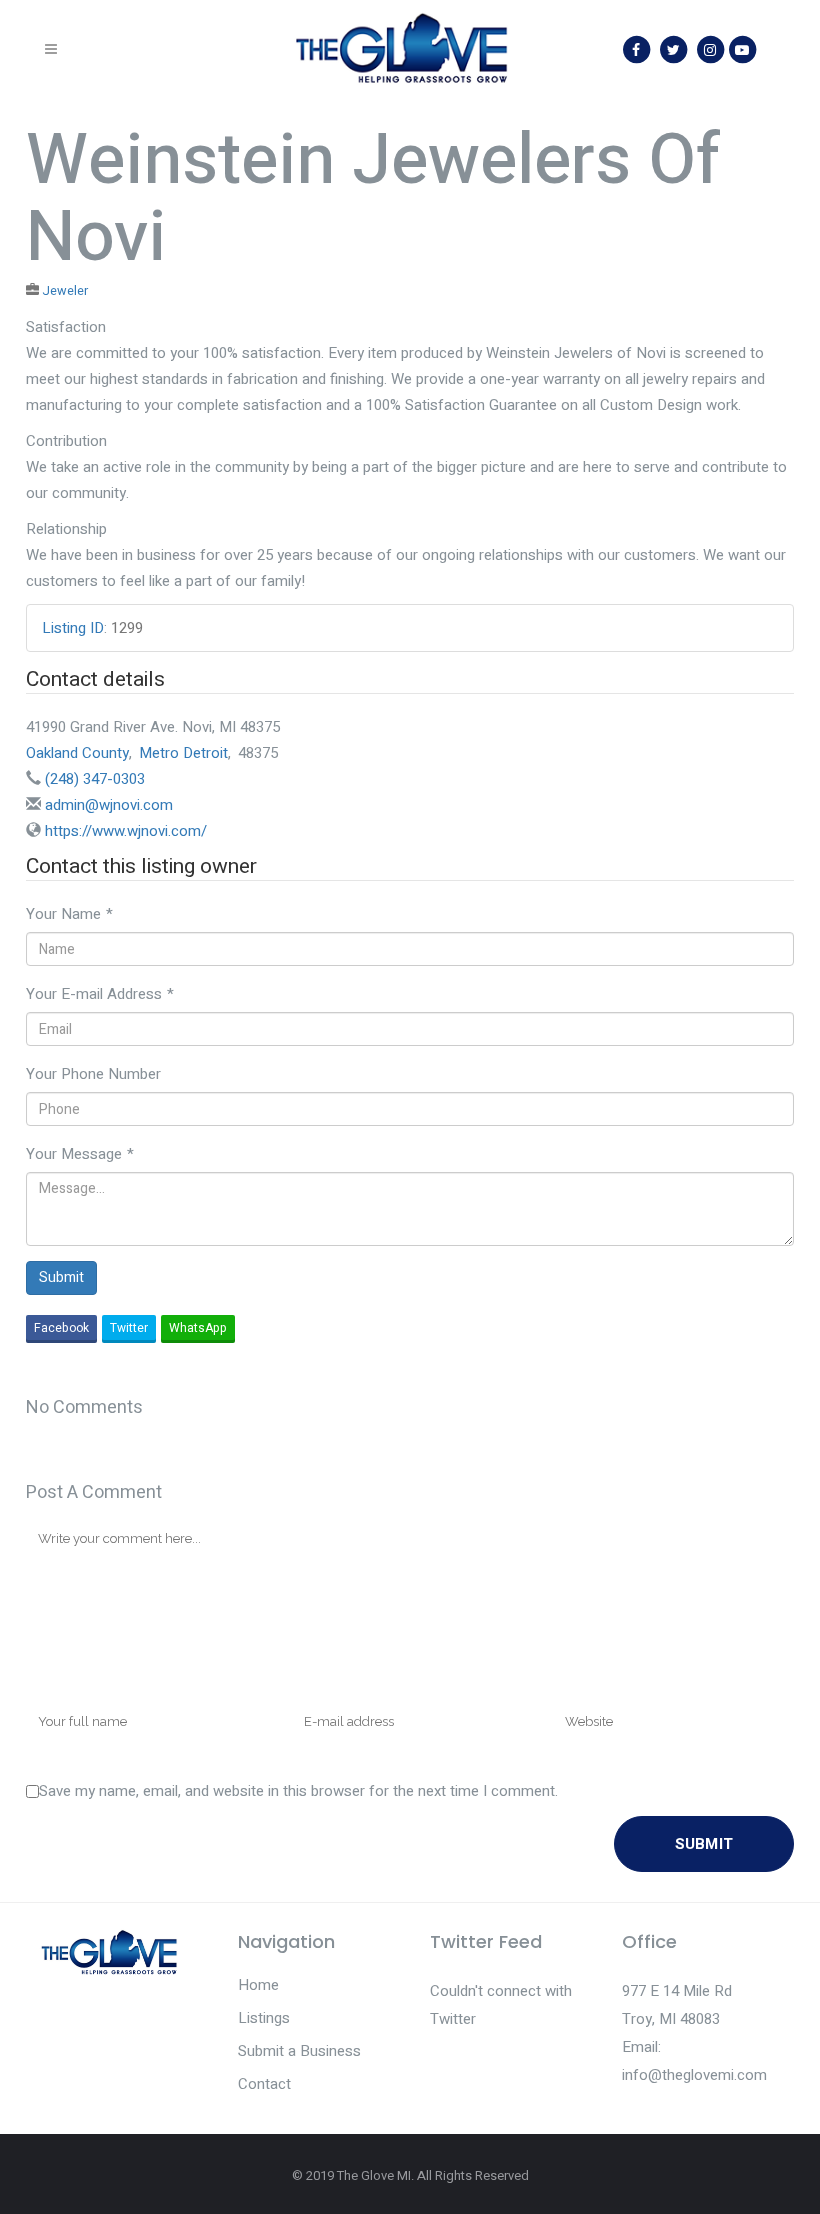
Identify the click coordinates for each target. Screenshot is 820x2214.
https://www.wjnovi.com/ (126, 831)
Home (258, 1985)
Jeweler (65, 291)
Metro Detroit (183, 753)
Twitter (129, 1328)
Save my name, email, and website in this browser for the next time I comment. (298, 1791)
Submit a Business (299, 2051)
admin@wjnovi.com (109, 805)
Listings (264, 2018)
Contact (264, 2084)
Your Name (69, 914)
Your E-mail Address (100, 994)
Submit (61, 1277)
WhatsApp (198, 1328)
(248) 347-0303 (95, 779)
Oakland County (77, 753)
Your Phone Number (93, 1074)
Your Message (80, 1154)
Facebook (61, 1328)
